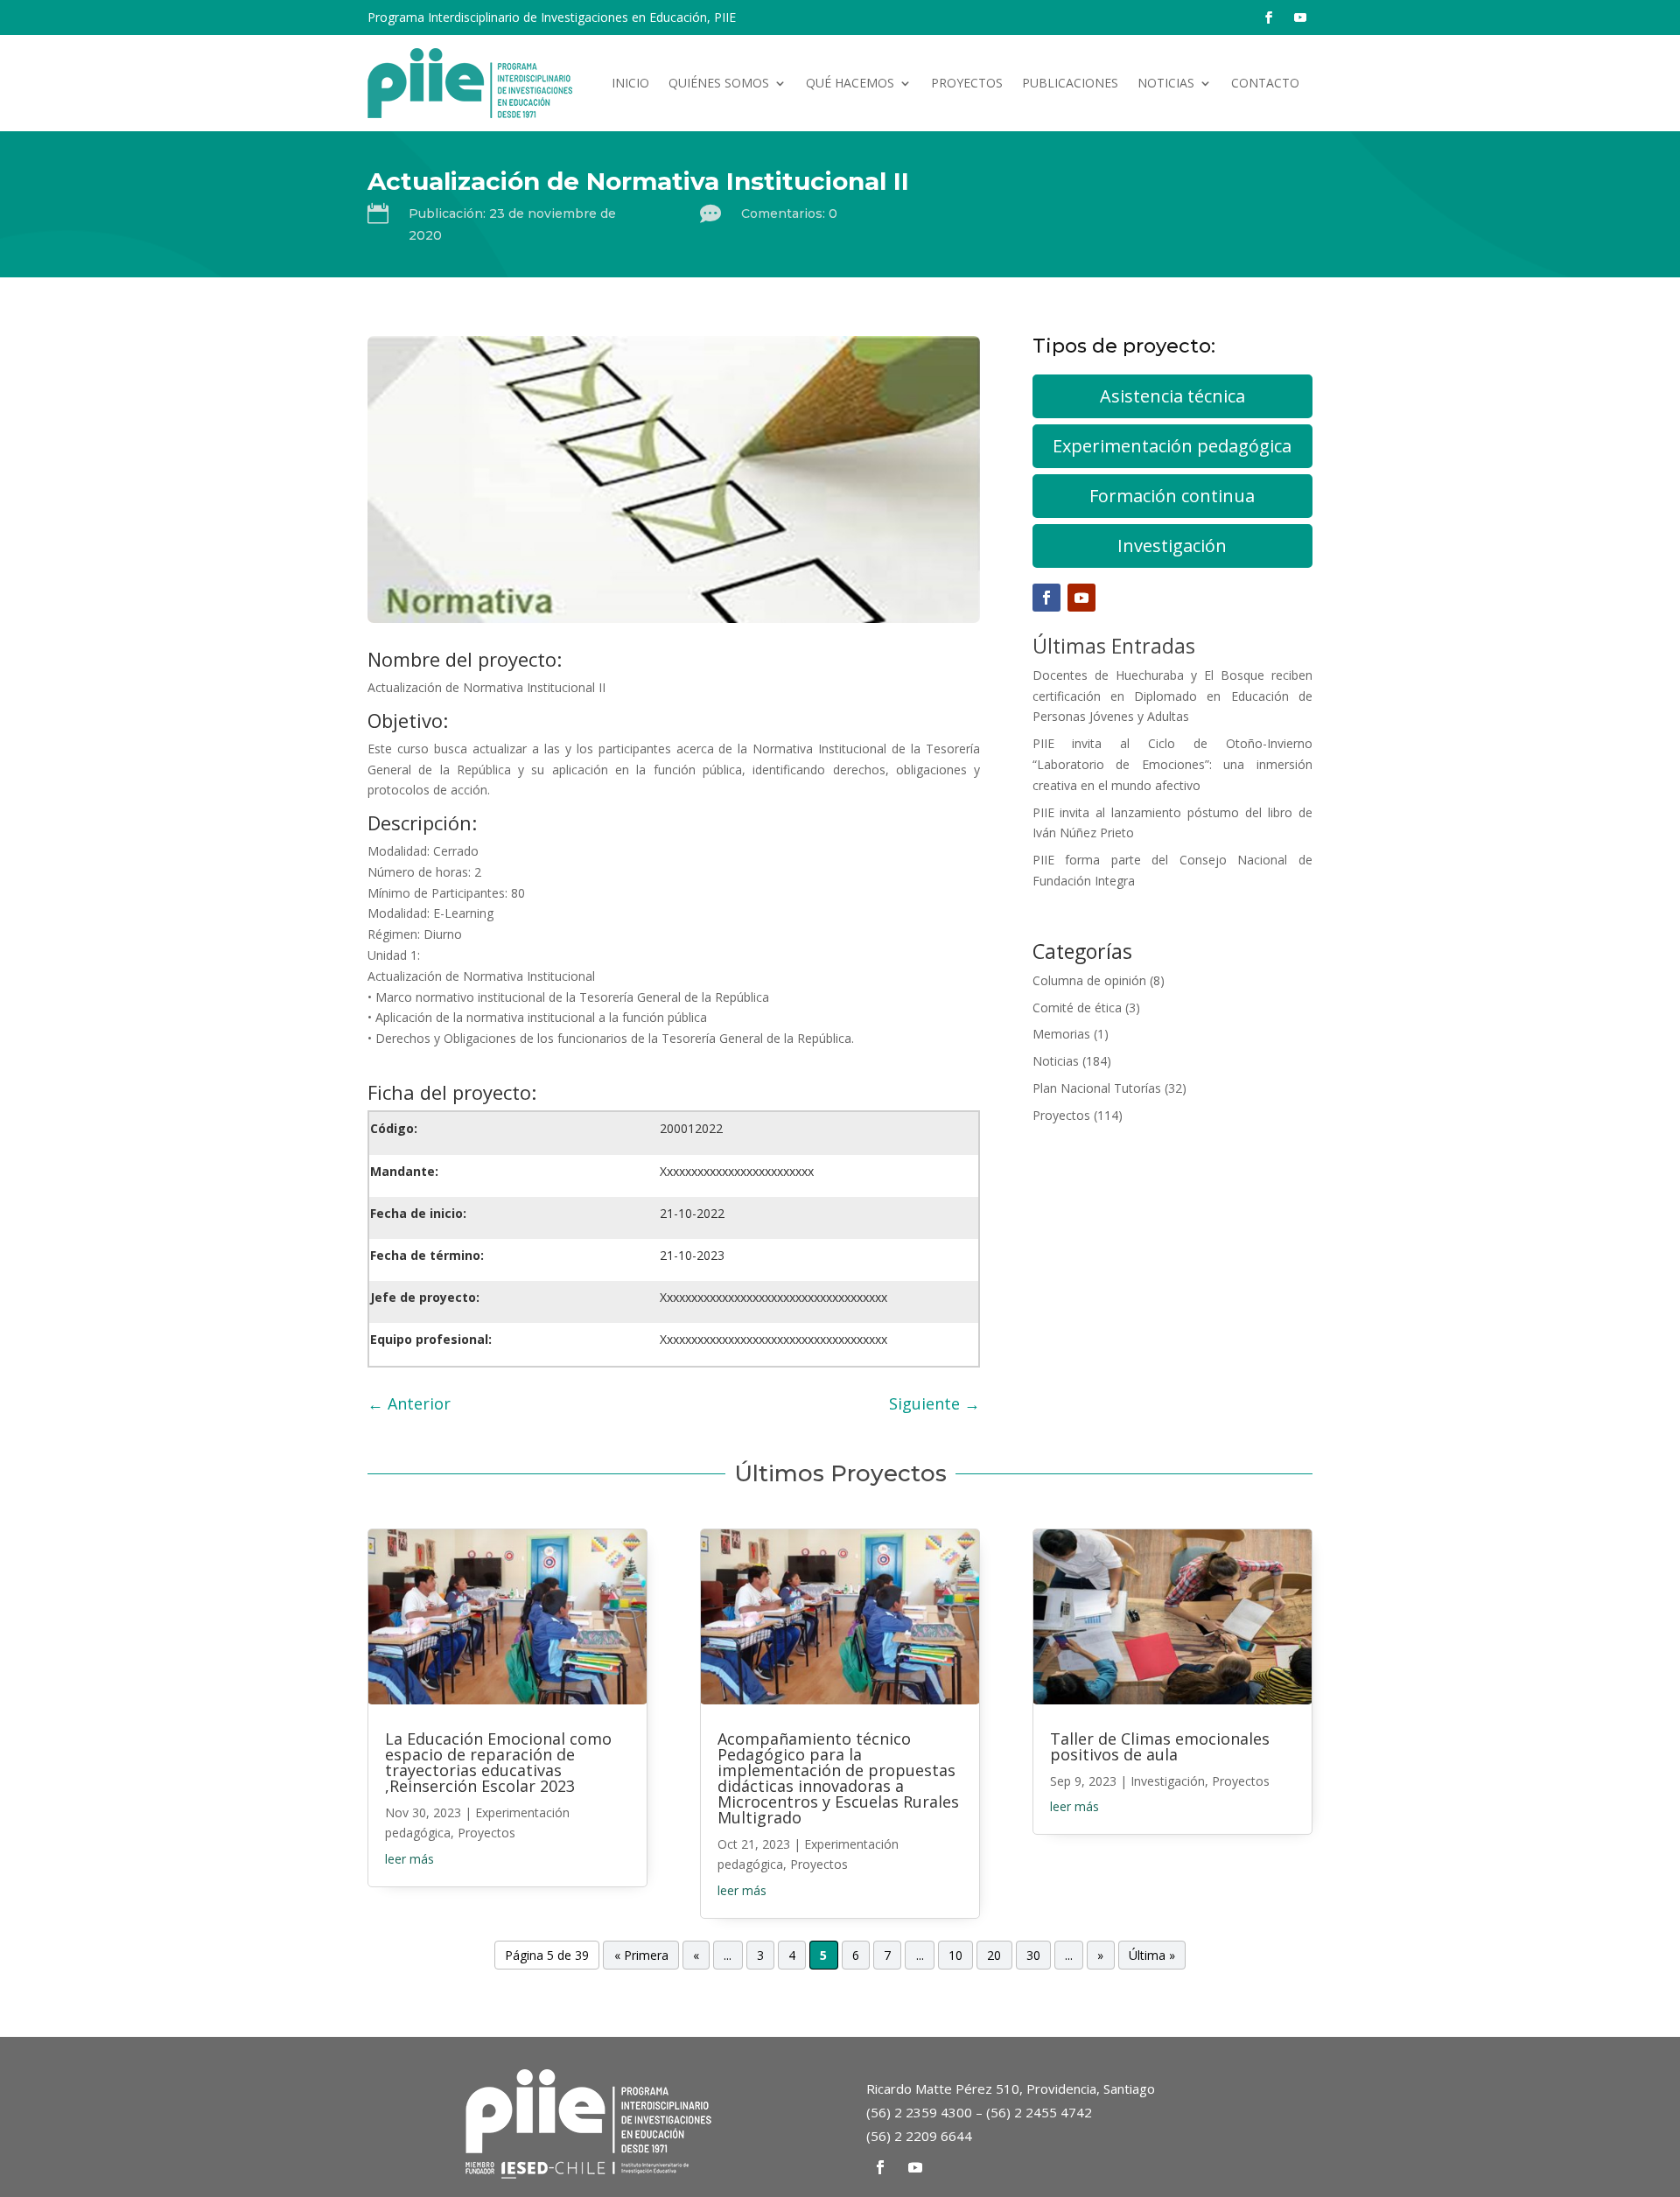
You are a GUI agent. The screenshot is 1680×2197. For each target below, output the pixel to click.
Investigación (1172, 546)
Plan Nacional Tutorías (1097, 1088)
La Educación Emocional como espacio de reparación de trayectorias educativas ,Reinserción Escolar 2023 (498, 1762)
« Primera (641, 1955)
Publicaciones (1070, 83)
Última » (1152, 1955)
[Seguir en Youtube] (1300, 17)
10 (955, 1955)
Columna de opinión (1089, 980)
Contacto (1265, 83)
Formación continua (1172, 496)
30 (1033, 1955)
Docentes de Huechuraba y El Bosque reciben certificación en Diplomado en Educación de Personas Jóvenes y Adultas (1172, 696)
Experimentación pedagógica (1172, 446)
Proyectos (967, 83)
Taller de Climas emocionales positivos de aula (1160, 1746)
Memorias (1061, 1034)
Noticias (1166, 83)
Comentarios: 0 (789, 213)
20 (994, 1955)
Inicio (630, 83)
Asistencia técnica (1172, 396)
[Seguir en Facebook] (1269, 17)
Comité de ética (1077, 1008)
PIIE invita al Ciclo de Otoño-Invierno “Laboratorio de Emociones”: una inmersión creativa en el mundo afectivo (1172, 764)
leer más (409, 1859)
